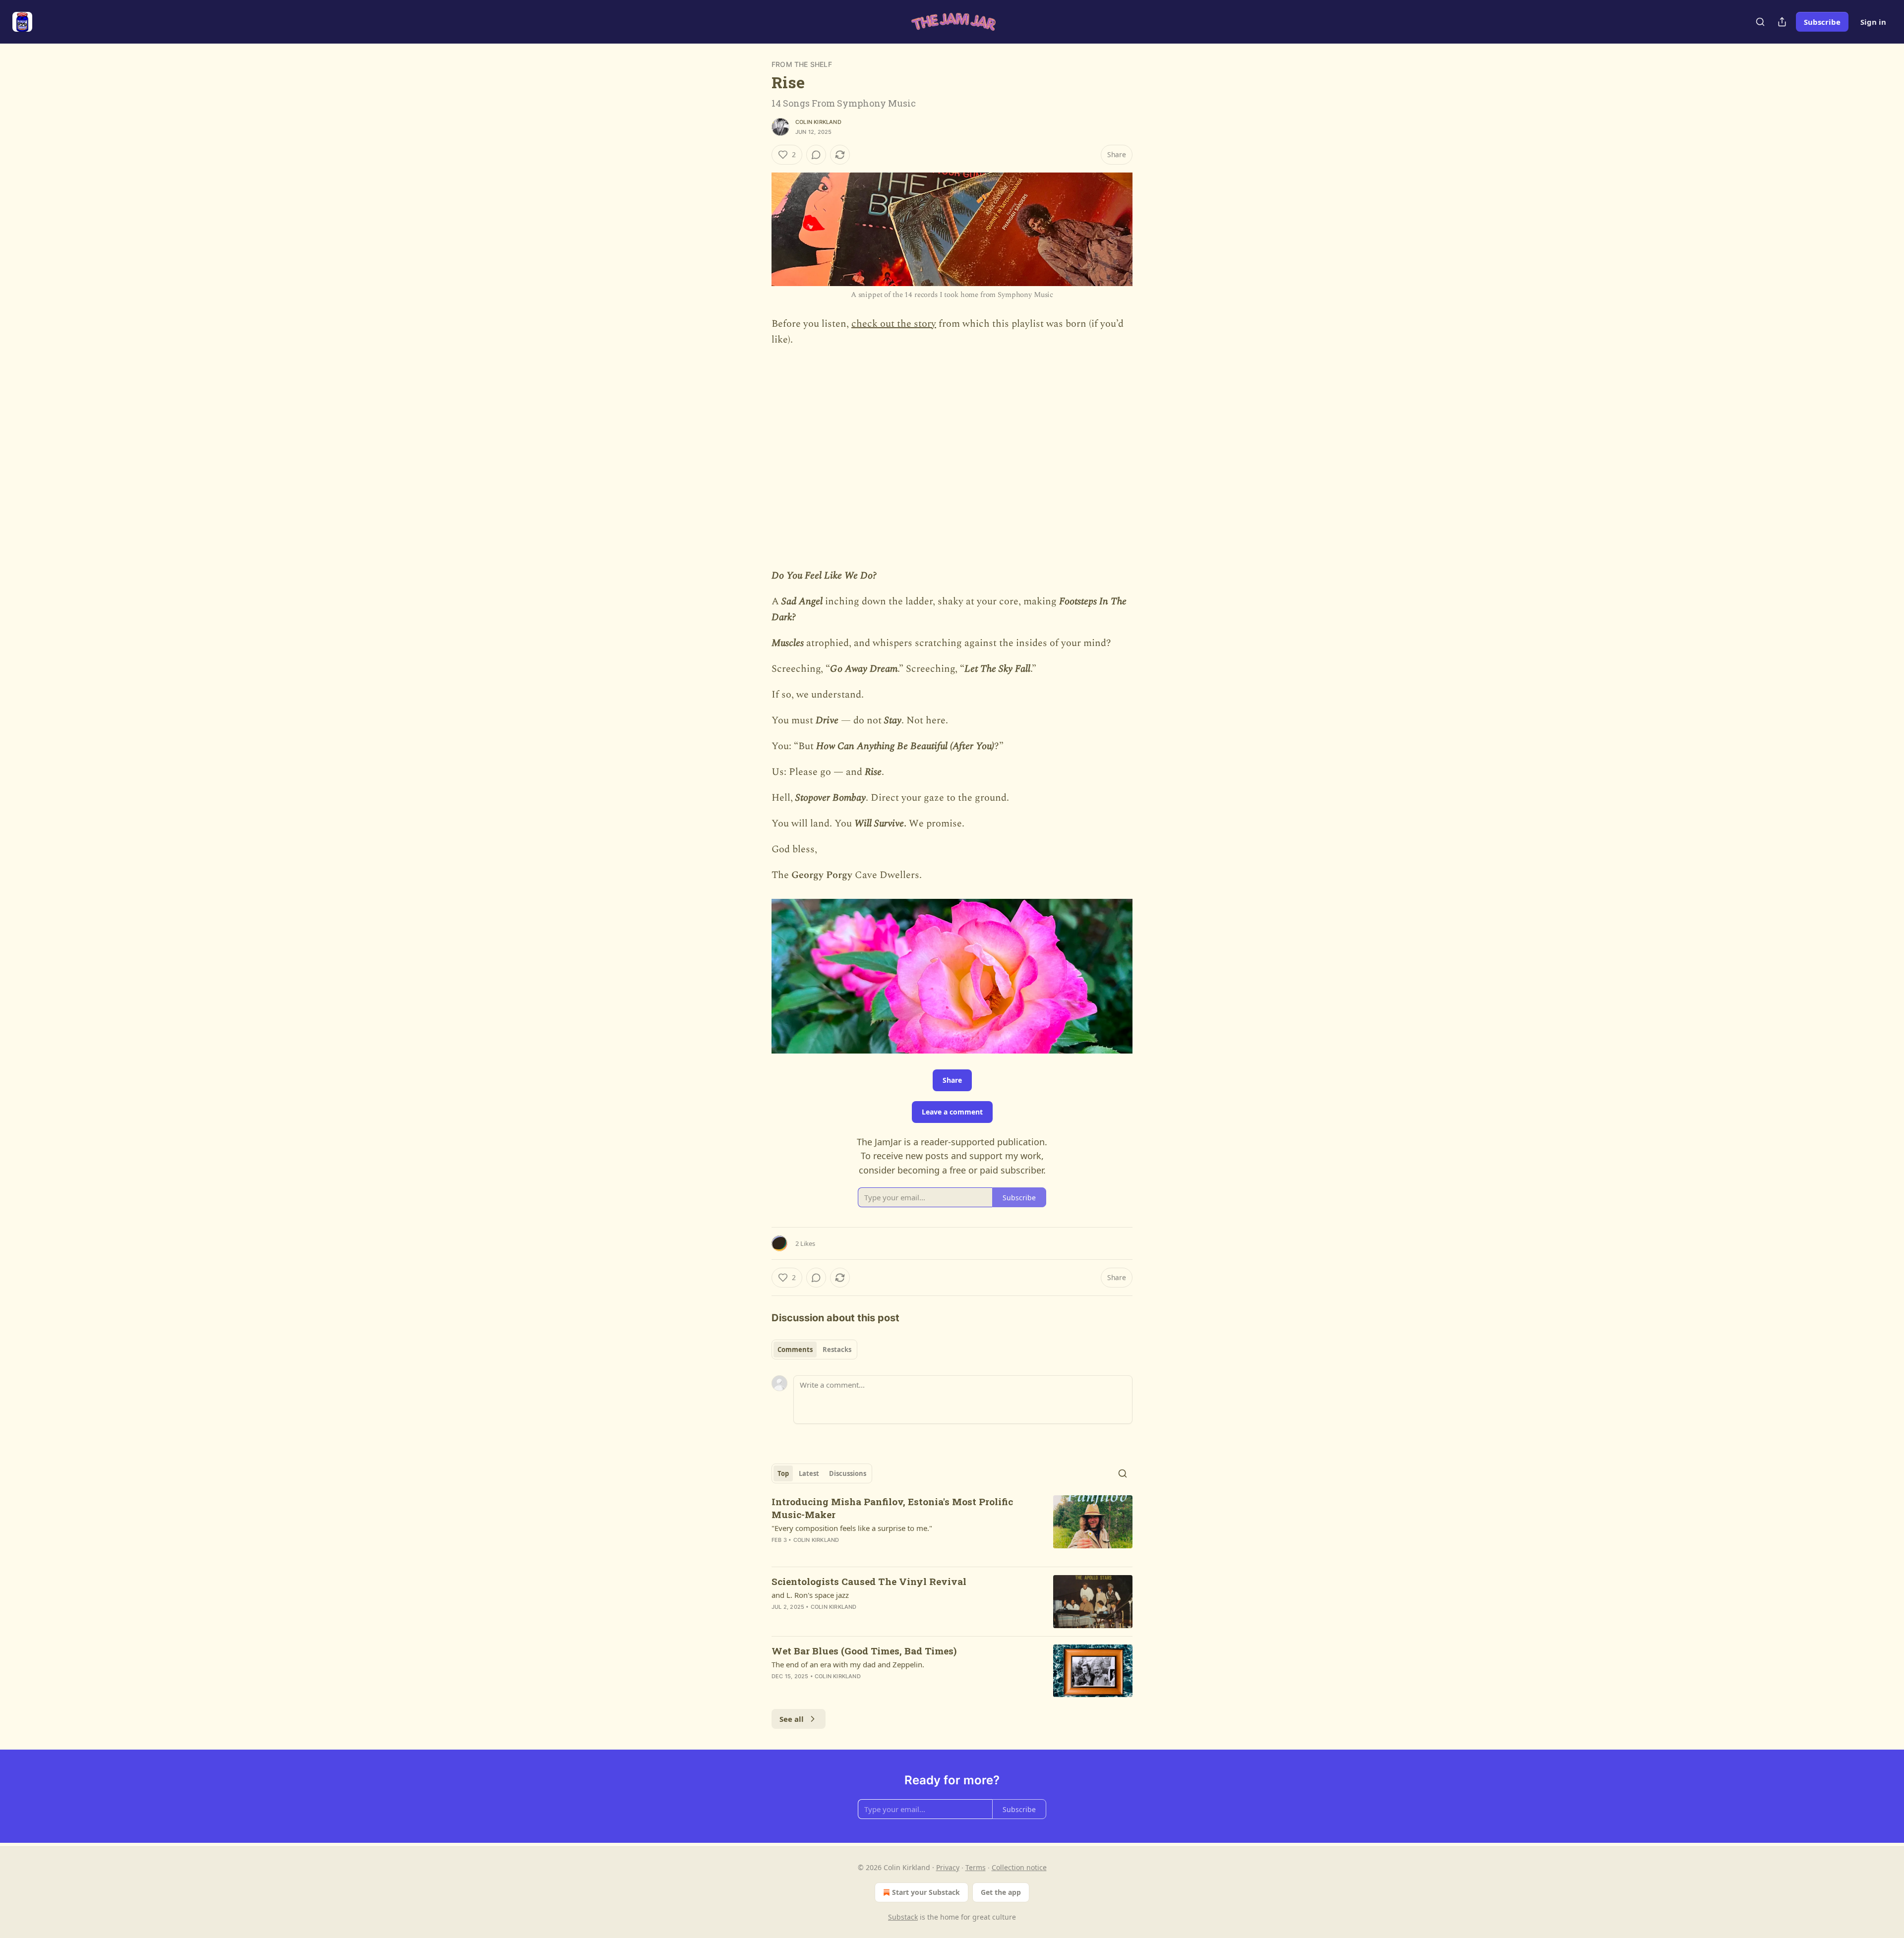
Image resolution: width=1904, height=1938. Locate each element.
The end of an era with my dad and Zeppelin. (848, 1664)
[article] (952, 1527)
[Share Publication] (1782, 22)
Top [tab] (783, 1473)
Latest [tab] (809, 1473)
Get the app (1001, 1892)
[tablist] (814, 1350)
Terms (976, 1867)
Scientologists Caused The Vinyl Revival (869, 1581)
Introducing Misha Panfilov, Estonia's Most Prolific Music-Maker (892, 1508)
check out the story (894, 324)
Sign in (1873, 22)
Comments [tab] (795, 1350)
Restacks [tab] (837, 1350)
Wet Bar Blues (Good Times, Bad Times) (864, 1651)
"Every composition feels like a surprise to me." (852, 1528)
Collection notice (1019, 1867)
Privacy (948, 1867)
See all (792, 1719)
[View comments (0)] (816, 155)
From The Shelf (802, 64)
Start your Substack (926, 1892)
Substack (903, 1917)
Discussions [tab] (848, 1473)
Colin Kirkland (818, 122)
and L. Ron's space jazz (810, 1595)
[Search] (1760, 22)
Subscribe (1822, 22)
